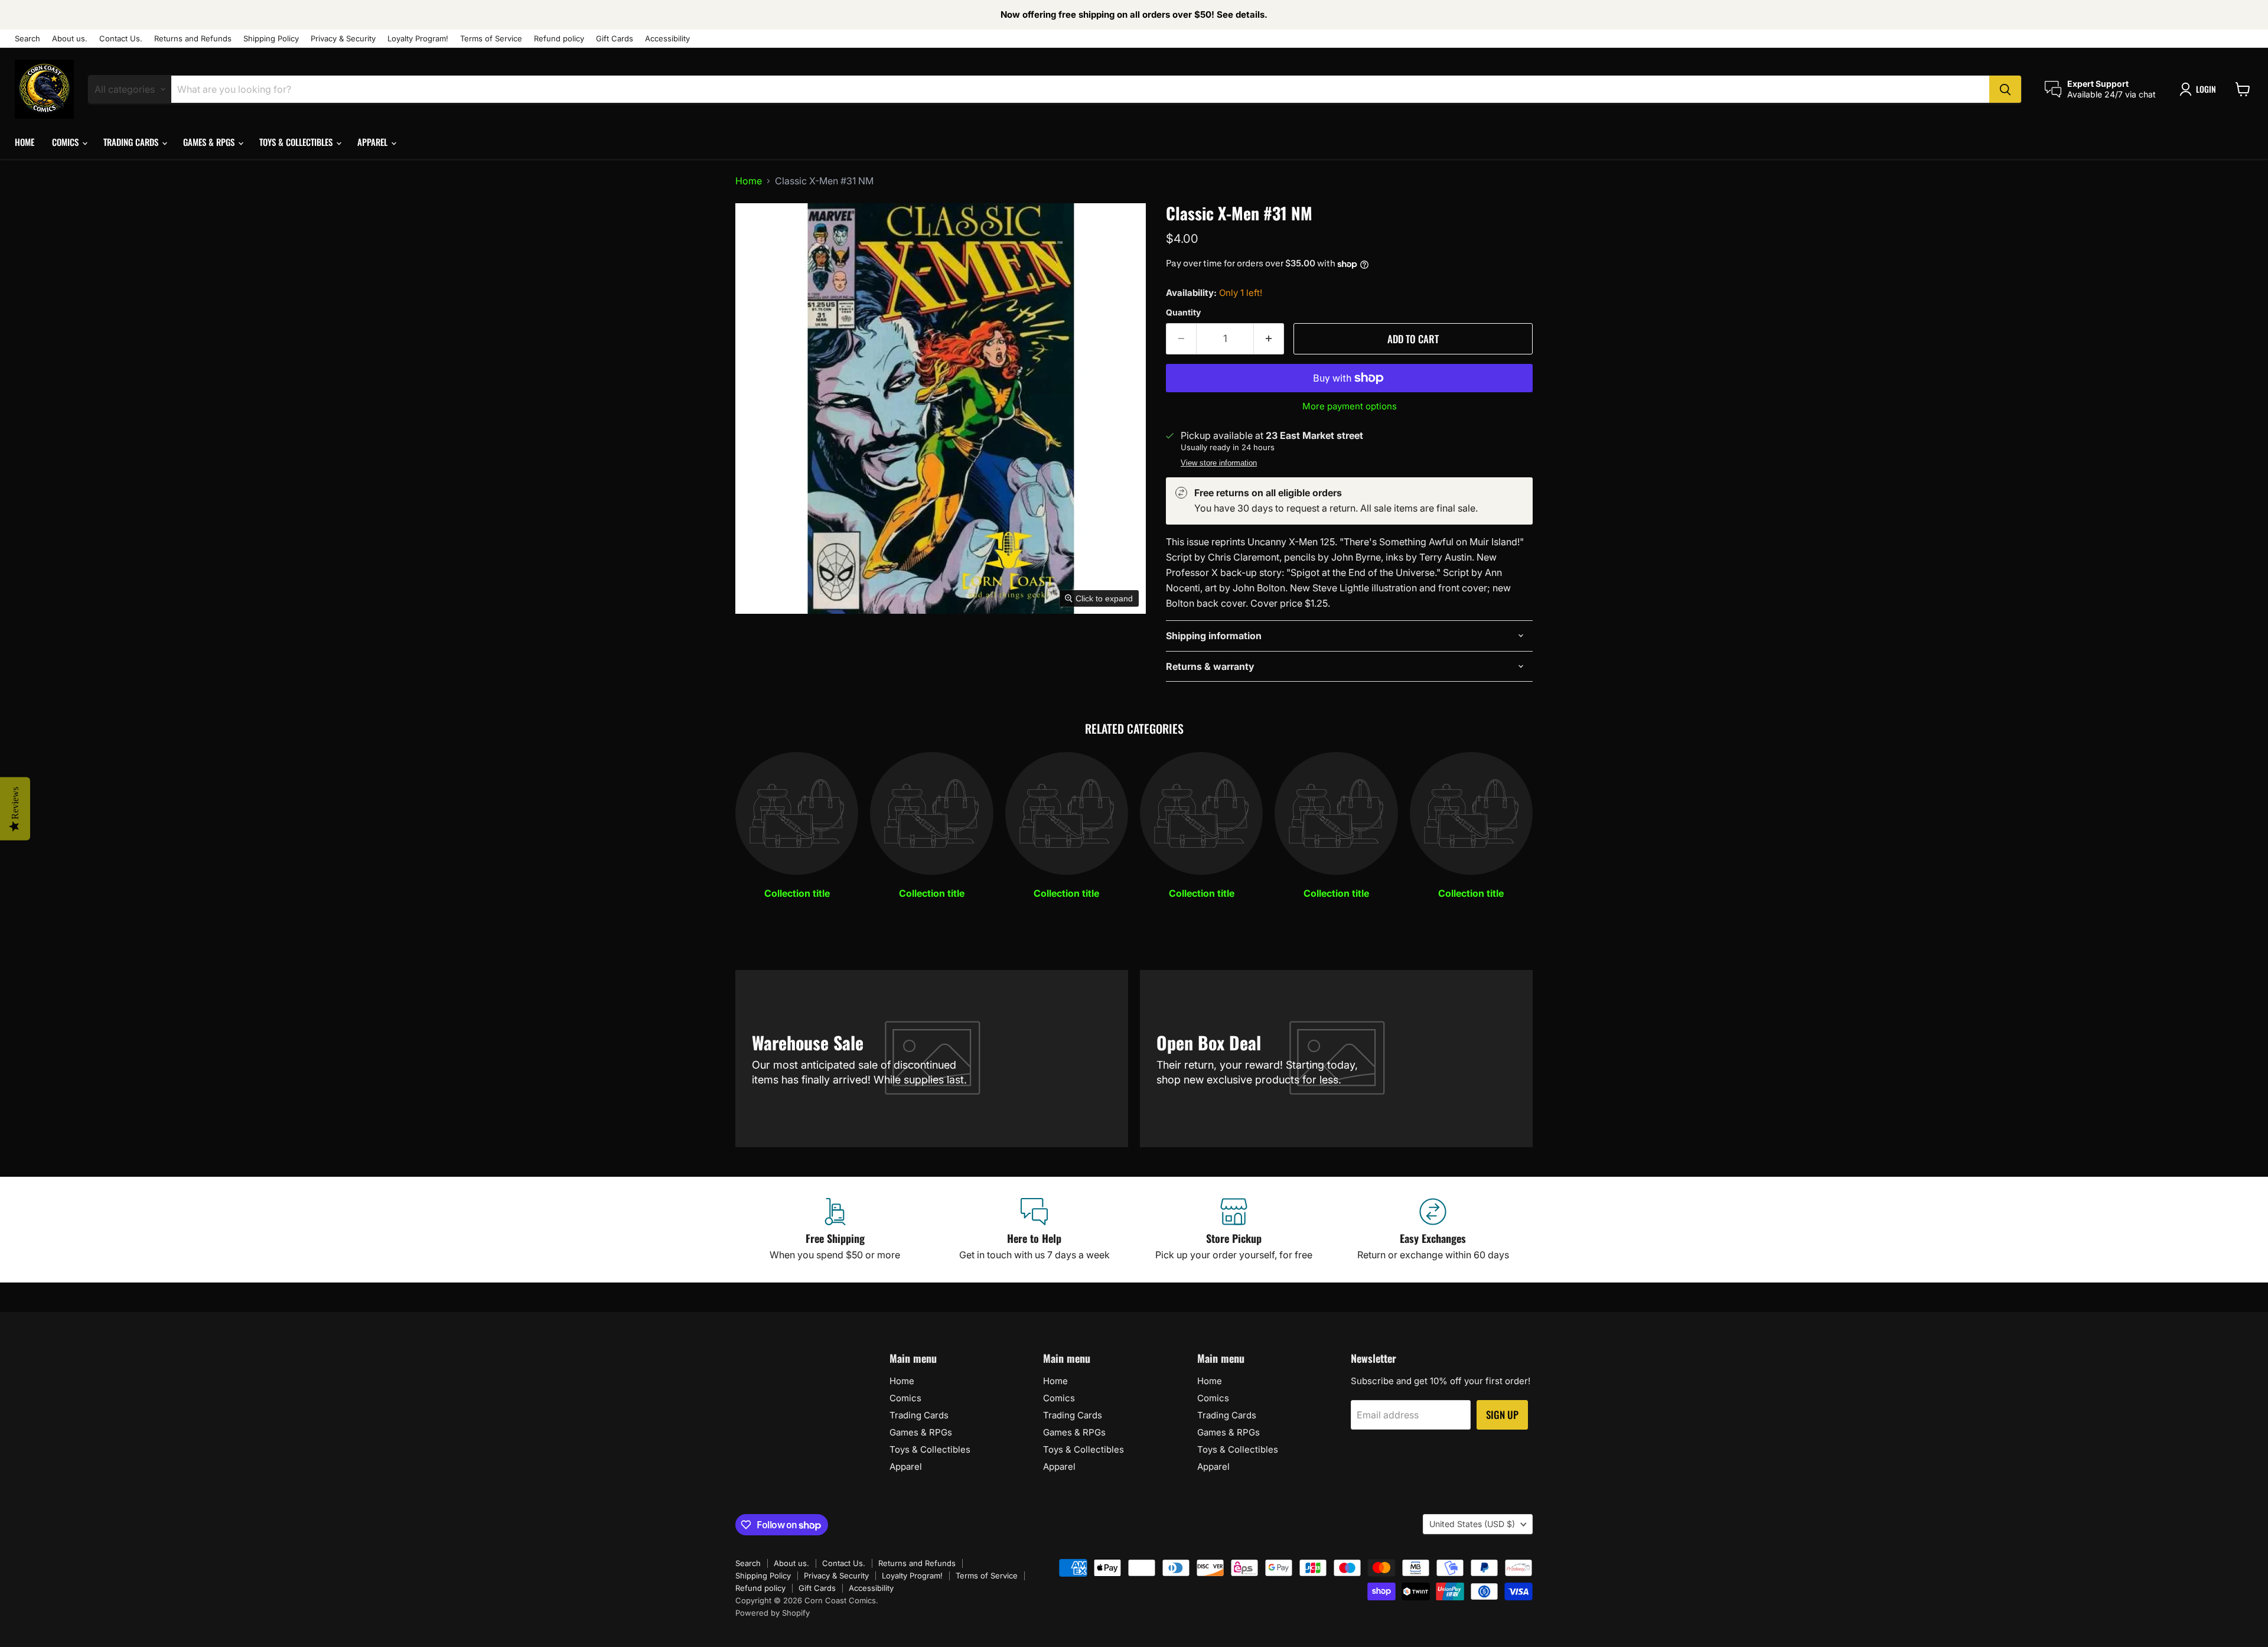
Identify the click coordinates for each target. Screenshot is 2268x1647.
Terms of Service (491, 39)
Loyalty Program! (418, 39)
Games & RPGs (210, 142)
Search (27, 39)
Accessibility (667, 39)
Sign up (1502, 1415)
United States (1472, 1524)
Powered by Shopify (773, 1613)
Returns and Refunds (193, 39)
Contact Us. (121, 39)
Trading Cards (132, 142)
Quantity (1183, 313)
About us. (70, 39)
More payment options (1350, 406)
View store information (1219, 463)
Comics (66, 142)
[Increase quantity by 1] (1269, 339)
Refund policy (559, 39)
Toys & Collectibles (297, 142)
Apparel (374, 142)
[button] (2200, 89)
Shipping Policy (271, 39)
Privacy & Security (343, 39)
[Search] (2005, 89)
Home (25, 142)
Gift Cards (615, 39)
